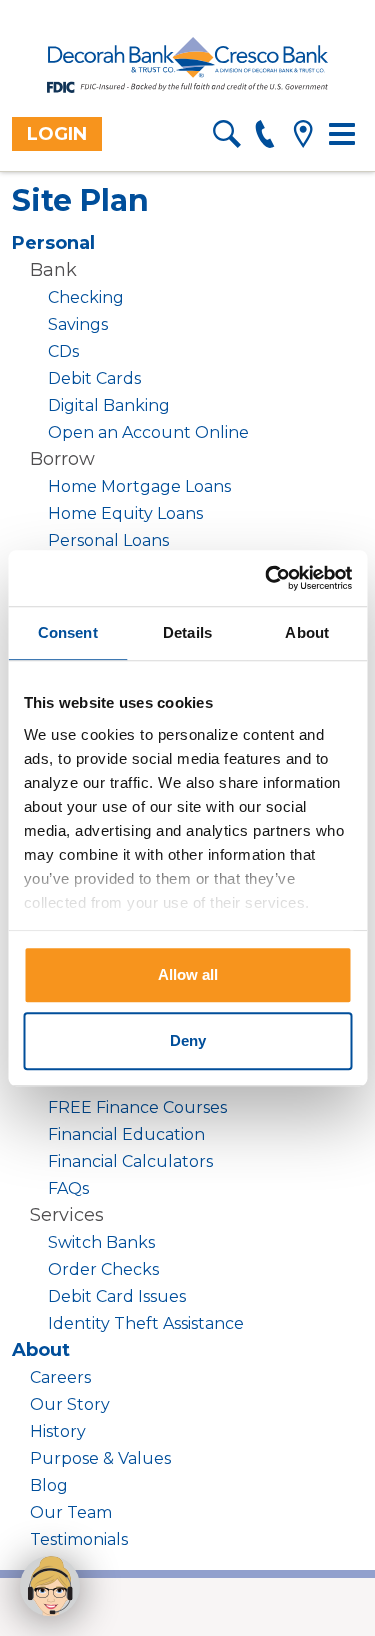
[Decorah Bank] (188, 66)
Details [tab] (187, 632)
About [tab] (307, 632)
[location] (302, 137)
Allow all (188, 974)
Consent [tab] (68, 632)
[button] (50, 1586)
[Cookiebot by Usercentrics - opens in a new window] (267, 578)
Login (57, 134)
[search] (226, 137)
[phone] (264, 137)
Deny (188, 1040)
